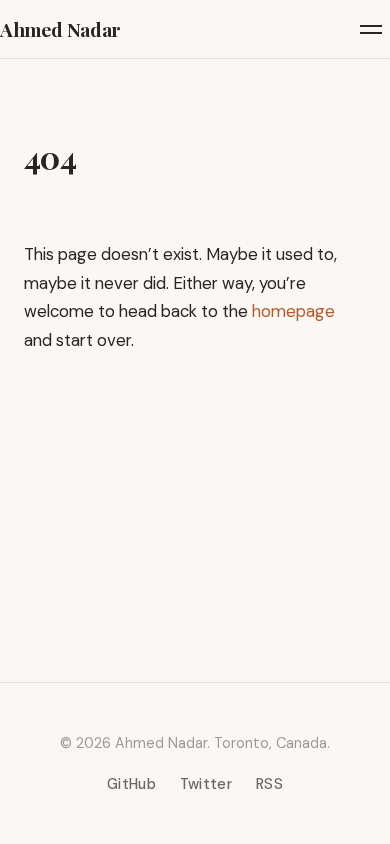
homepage (293, 311)
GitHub (131, 784)
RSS (269, 784)
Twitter (206, 784)
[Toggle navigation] (371, 29)
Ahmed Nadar (60, 29)
